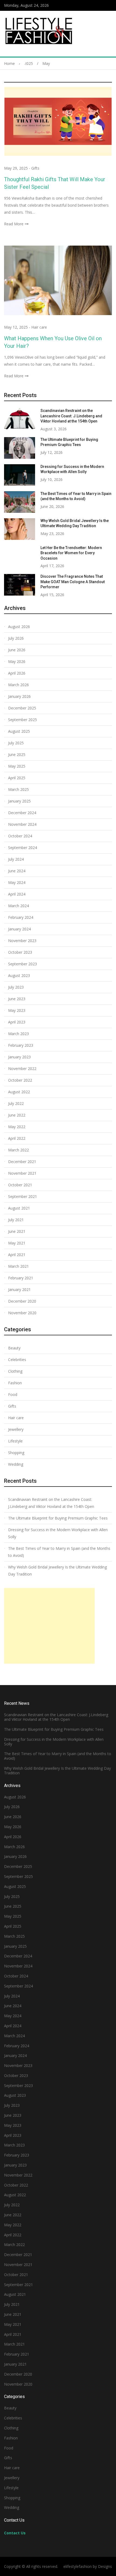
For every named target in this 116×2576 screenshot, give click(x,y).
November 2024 (22, 824)
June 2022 (17, 1115)
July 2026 (16, 638)
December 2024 (22, 813)
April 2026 (17, 673)
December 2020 (22, 1301)
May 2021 (17, 1243)
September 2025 (23, 720)
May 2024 (17, 882)
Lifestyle (15, 1441)
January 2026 (19, 696)
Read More (14, 224)
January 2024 (19, 929)
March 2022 (18, 1150)
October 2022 (20, 1080)
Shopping (16, 1453)
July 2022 (16, 1103)
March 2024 (18, 906)
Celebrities (17, 1360)
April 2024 (17, 894)
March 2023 (18, 1034)
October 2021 (20, 1185)
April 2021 (17, 1255)
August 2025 (19, 731)
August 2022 (19, 1092)
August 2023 (19, 975)
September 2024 (23, 848)
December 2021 (22, 1162)
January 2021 (19, 1289)
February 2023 (21, 1045)
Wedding (16, 1464)
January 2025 (19, 801)
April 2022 (17, 1138)
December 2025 (22, 708)
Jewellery (16, 1429)
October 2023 (20, 952)
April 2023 (17, 1022)
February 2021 (21, 1278)
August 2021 (19, 1208)
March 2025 (18, 789)
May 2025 (17, 766)
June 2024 (17, 871)
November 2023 (22, 941)
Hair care (39, 327)
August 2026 (19, 627)
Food (13, 1394)
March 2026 (18, 685)
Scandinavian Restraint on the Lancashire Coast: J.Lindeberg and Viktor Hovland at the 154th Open (71, 416)
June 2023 (17, 999)
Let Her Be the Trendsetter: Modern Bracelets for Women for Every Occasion (71, 553)
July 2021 (16, 1220)
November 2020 (22, 1313)
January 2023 (19, 1057)
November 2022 (22, 1069)
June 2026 (17, 650)
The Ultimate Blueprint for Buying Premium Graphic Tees (58, 1518)
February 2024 (21, 917)
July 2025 (16, 743)
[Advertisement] (49, 1626)
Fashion (15, 1383)
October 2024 (20, 836)
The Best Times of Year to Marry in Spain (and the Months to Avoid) (59, 1552)
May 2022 (17, 1127)
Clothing (15, 1371)
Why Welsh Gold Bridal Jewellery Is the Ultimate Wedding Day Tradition (57, 1571)
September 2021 (23, 1196)
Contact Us (15, 2533)
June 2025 (17, 754)
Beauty (14, 1348)
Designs (105, 2566)
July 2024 (16, 859)
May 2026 (17, 661)
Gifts (35, 168)
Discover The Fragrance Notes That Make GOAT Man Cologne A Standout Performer (73, 582)
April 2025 (17, 778)
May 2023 (17, 1010)
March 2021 (18, 1266)
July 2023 (16, 987)
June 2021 (17, 1231)
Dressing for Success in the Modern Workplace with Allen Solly (58, 1533)
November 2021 (22, 1173)
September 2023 (23, 964)
